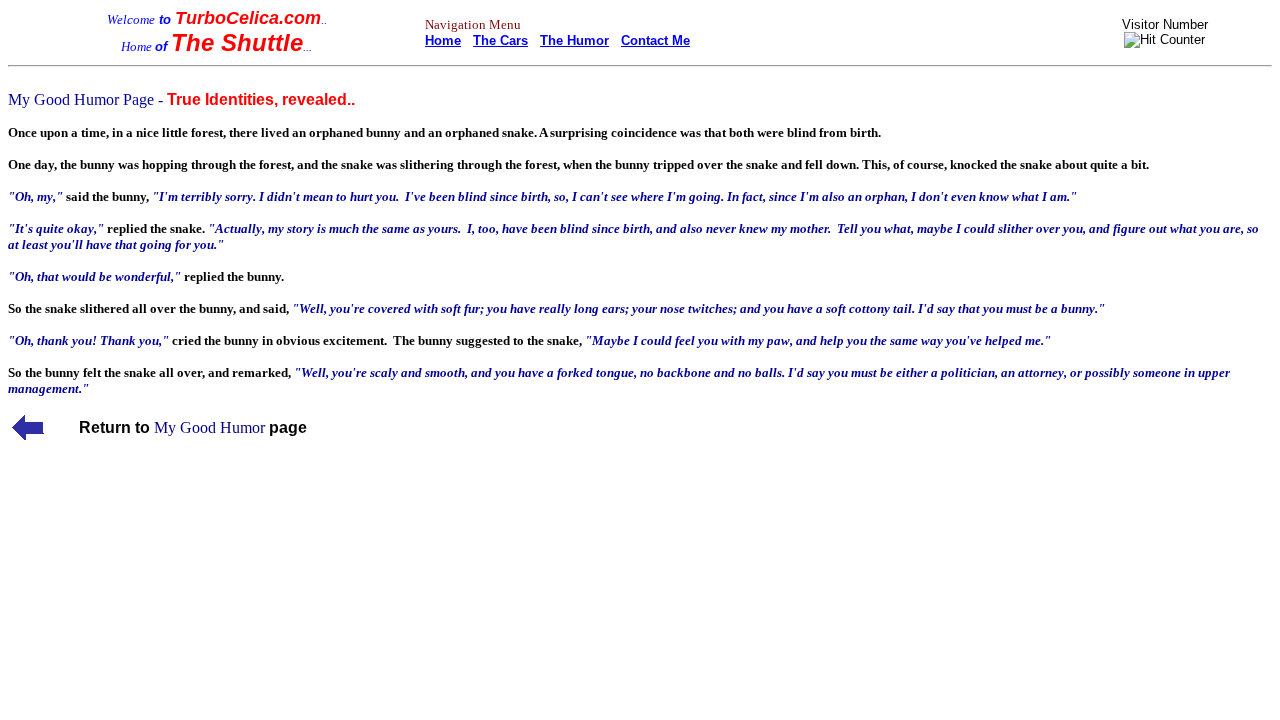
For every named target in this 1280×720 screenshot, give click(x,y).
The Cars (500, 40)
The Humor (574, 40)
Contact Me (655, 40)
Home (443, 40)
